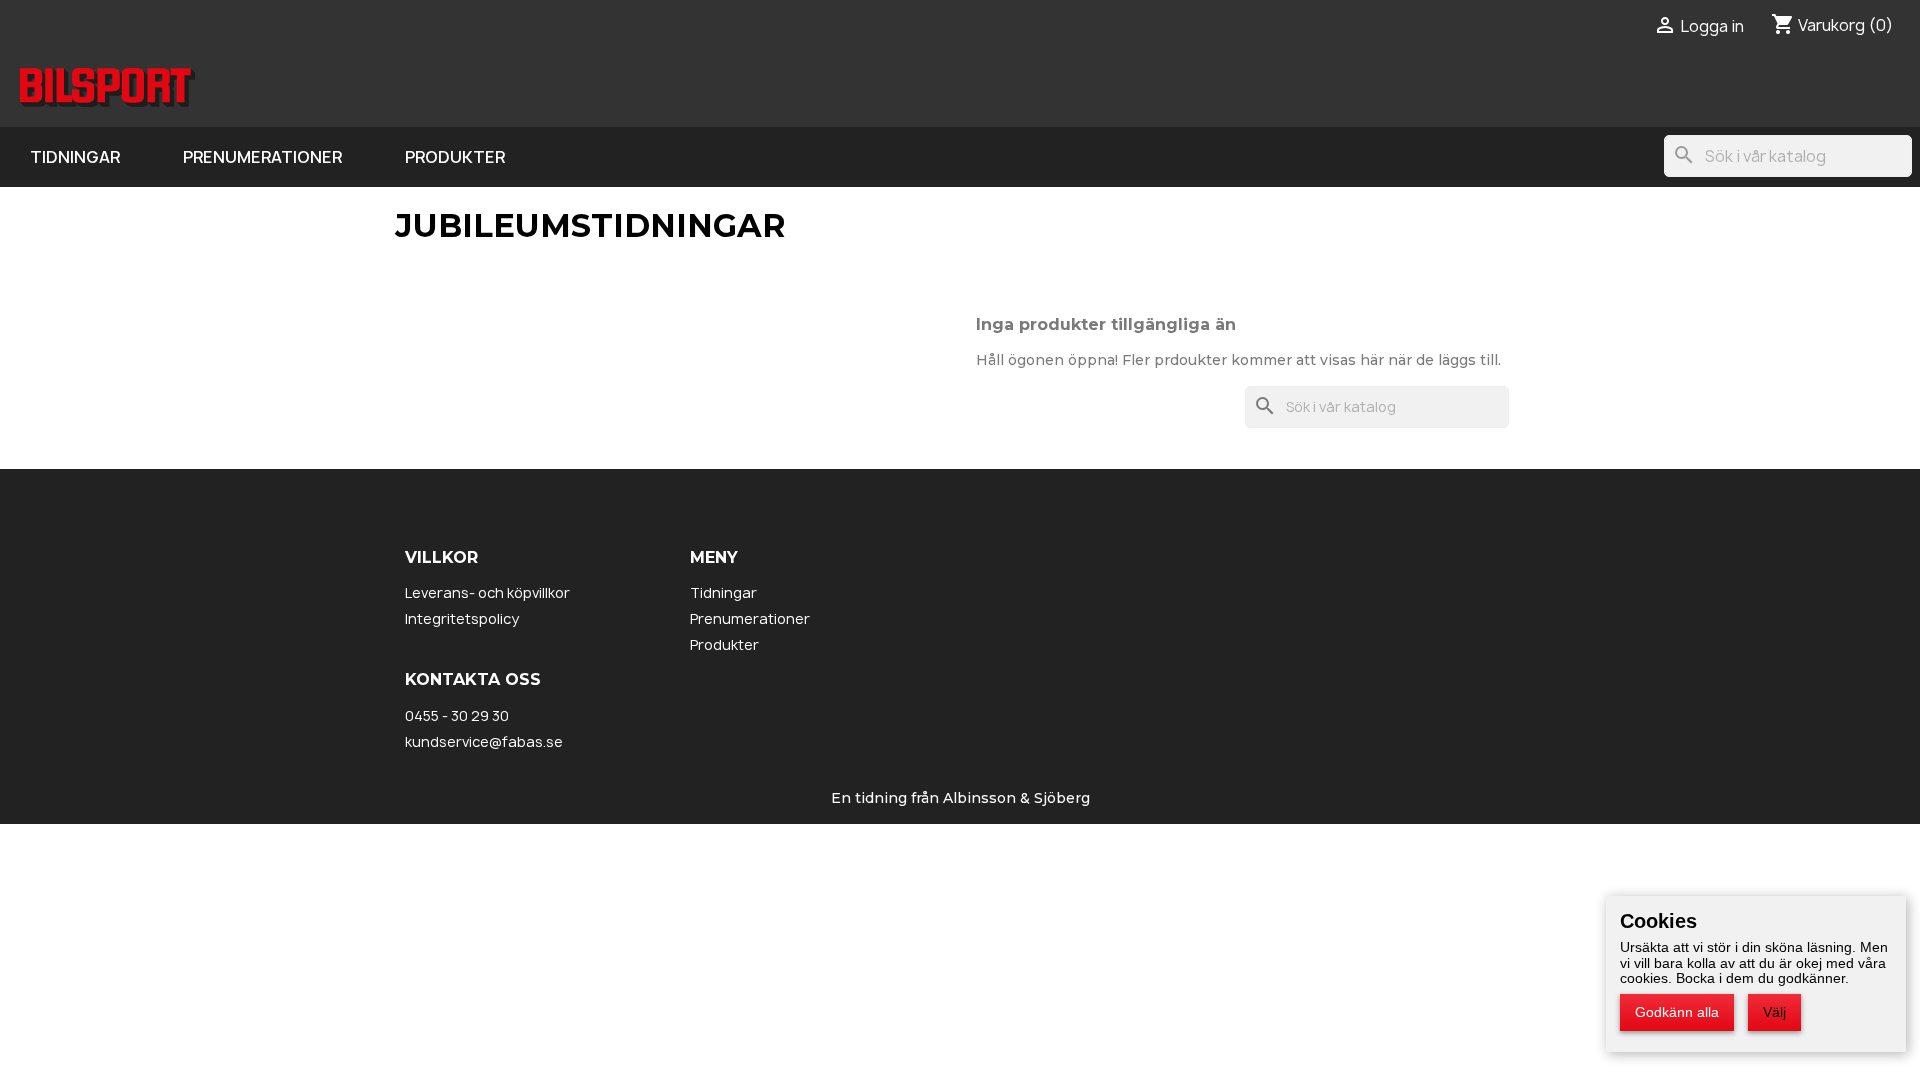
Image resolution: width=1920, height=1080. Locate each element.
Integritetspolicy (462, 618)
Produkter (455, 157)
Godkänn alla (1677, 1012)
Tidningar (75, 157)
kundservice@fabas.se (484, 741)
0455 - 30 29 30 (457, 715)
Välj (1774, 1012)
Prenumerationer (262, 157)
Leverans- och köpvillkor (487, 592)
